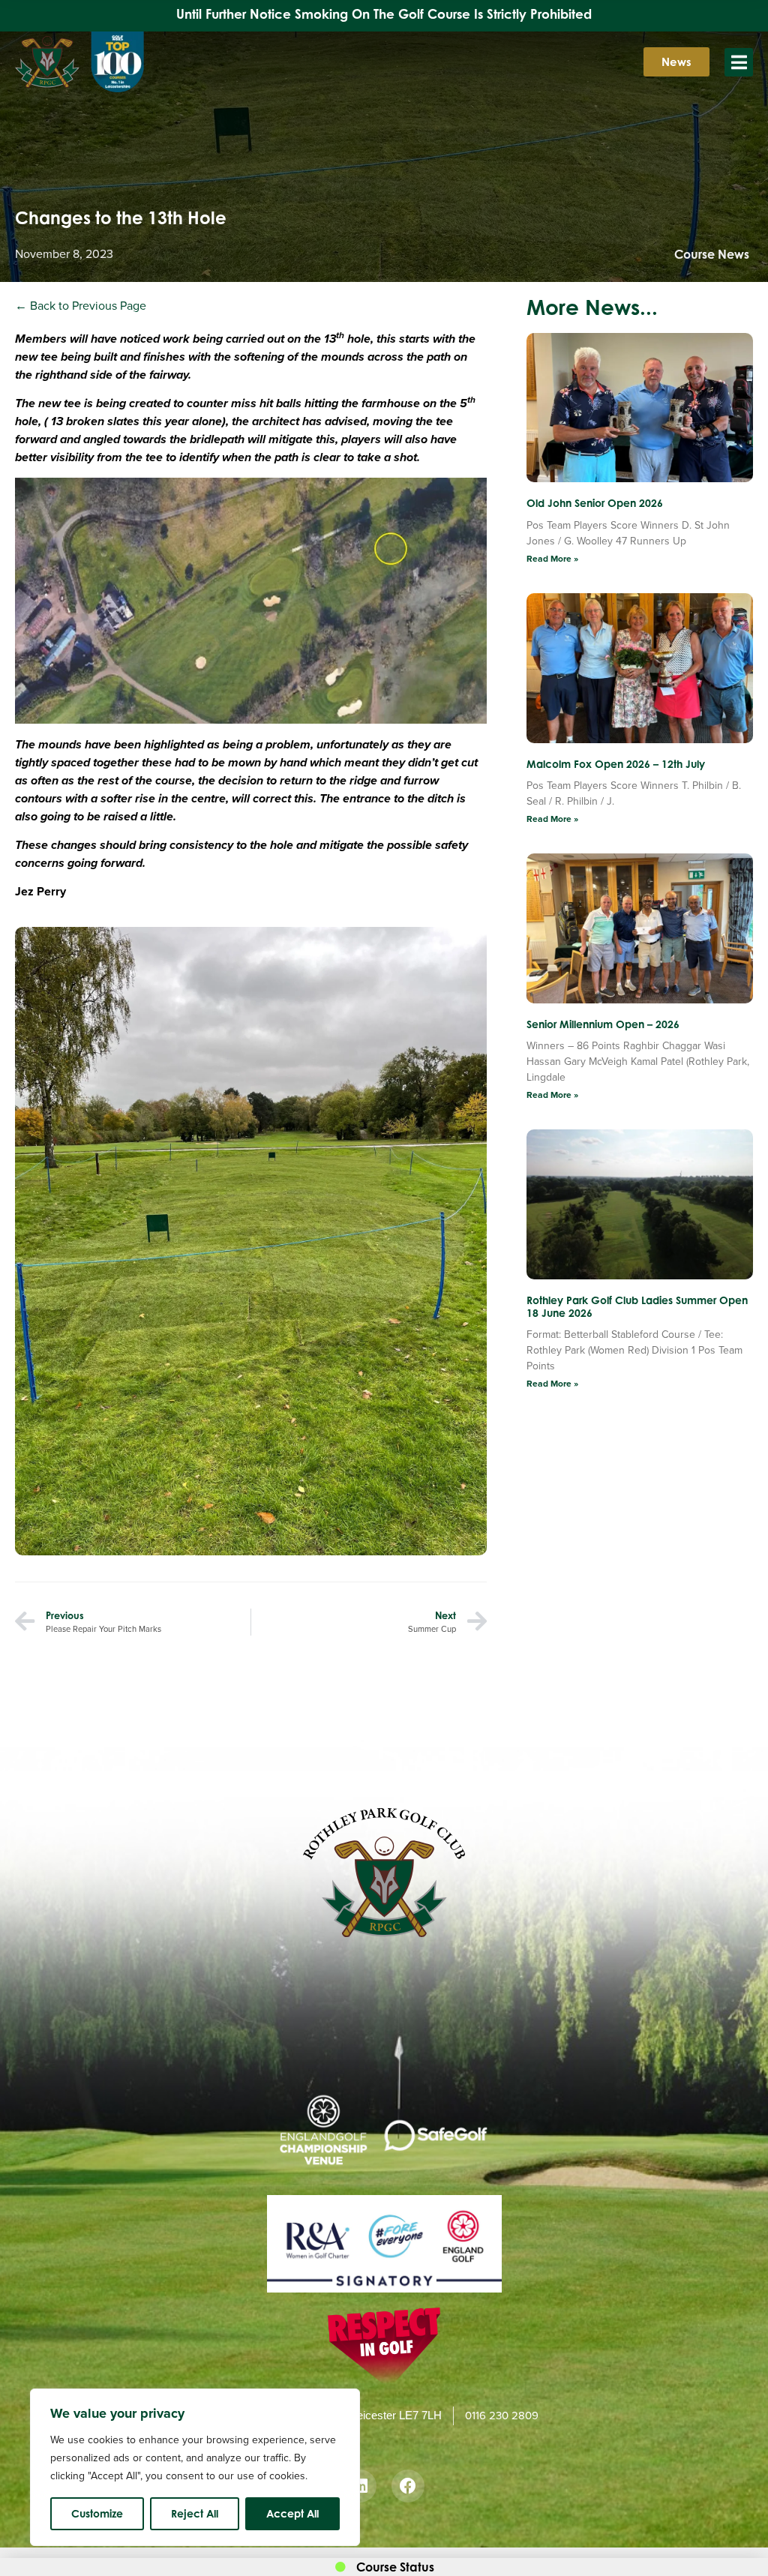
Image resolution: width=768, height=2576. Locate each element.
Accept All (292, 2513)
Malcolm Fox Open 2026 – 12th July (616, 764)
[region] (195, 2467)
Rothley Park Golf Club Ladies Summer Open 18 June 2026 (637, 1306)
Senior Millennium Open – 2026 (603, 1024)
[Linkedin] (360, 2486)
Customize (97, 2513)
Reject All (195, 2513)
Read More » (552, 559)
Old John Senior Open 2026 (595, 503)
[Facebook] (408, 2486)
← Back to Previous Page (81, 306)
